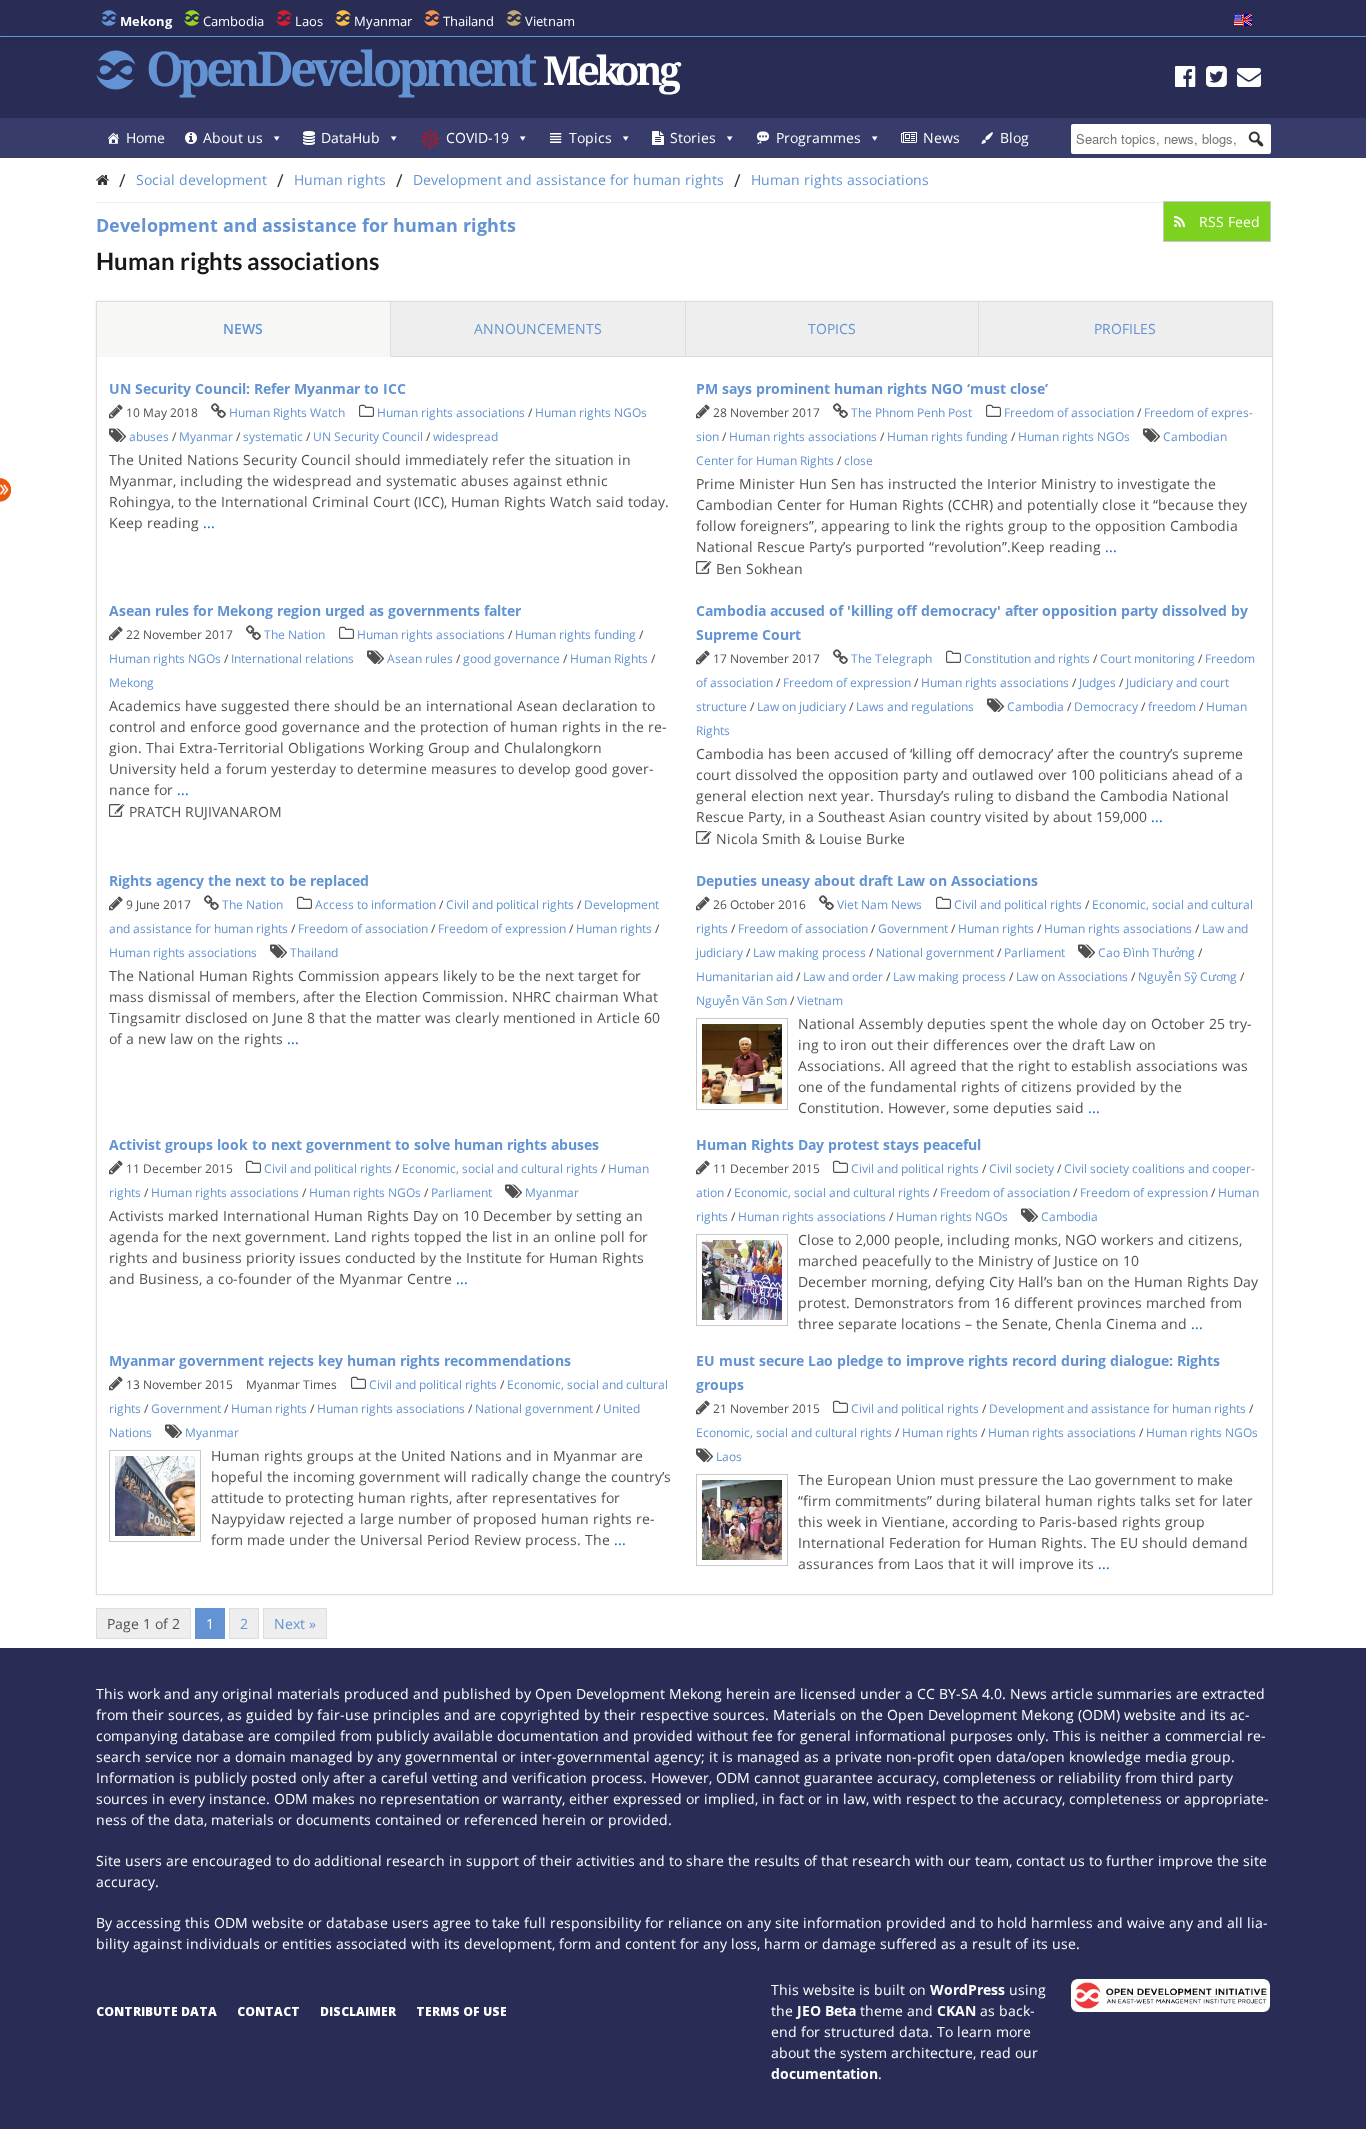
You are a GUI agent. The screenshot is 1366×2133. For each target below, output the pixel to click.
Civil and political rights (510, 904)
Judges (1097, 682)
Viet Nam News (879, 904)
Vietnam (550, 21)
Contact (268, 2011)
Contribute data (156, 2011)
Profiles (1125, 328)
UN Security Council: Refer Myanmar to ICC (257, 388)
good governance (511, 658)
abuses (149, 436)
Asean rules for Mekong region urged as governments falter (315, 610)
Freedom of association (1069, 412)
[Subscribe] (1249, 79)
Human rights (340, 179)
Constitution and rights (1027, 658)
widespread (465, 436)
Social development (201, 179)
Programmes (818, 137)
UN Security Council (368, 436)
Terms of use (461, 2011)
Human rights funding (947, 436)
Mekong (131, 682)
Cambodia (233, 21)
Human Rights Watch (287, 412)
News (941, 137)
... (209, 522)
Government (913, 928)
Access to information (375, 904)
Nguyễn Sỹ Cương (1187, 976)
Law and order (843, 976)
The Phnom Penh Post (911, 412)
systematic (273, 436)
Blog (1014, 137)
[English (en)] (1243, 21)
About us (233, 137)
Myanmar (383, 21)
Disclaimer (358, 2011)
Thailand (468, 21)
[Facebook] (1185, 79)
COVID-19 (477, 137)
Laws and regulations (915, 706)
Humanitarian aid (744, 976)
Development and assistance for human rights (568, 179)
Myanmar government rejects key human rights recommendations (340, 1360)
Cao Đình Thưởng (1146, 952)
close (858, 460)
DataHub (350, 137)
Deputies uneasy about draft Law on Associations (867, 880)
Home (145, 137)
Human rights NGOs (591, 412)
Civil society (1021, 1168)
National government (935, 952)
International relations (292, 658)
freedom (1172, 706)
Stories (693, 137)
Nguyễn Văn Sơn (741, 1000)
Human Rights (609, 658)
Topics (590, 137)
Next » (295, 1623)
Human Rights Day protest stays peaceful (838, 1144)
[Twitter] (1216, 79)
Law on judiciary (801, 706)
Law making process (809, 952)
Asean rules (420, 658)
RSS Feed (1227, 221)
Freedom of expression (847, 682)
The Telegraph (891, 658)
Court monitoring (1147, 658)
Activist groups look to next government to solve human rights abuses (354, 1144)
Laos (309, 21)
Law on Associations (1072, 976)
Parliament (1034, 952)
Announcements (538, 328)
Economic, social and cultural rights (500, 1168)
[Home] (102, 179)
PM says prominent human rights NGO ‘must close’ (872, 388)
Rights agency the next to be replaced (239, 880)
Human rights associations (840, 179)
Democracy (1106, 706)
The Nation (294, 634)
